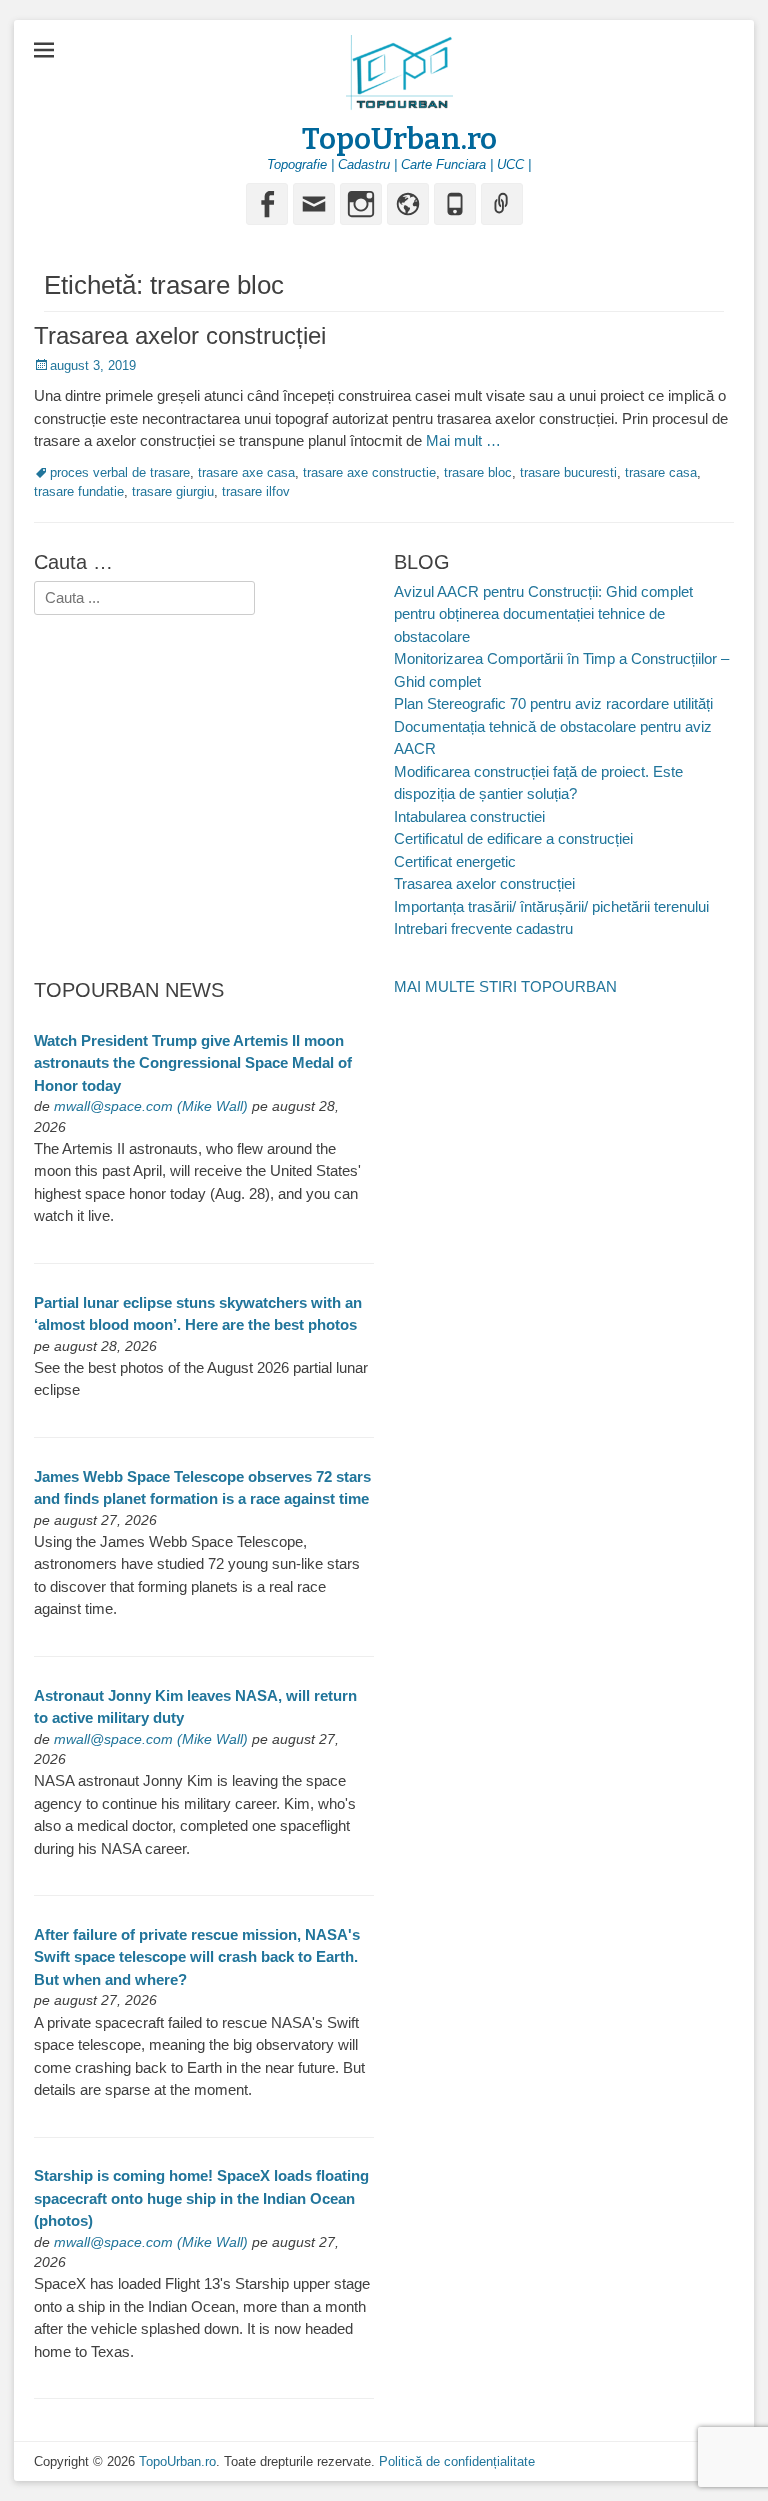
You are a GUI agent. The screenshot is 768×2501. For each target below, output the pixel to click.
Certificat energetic (455, 861)
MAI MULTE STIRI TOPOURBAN (505, 986)
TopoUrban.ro (399, 139)
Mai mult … (463, 440)
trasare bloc (478, 472)
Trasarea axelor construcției (180, 335)
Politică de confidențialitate (457, 2461)
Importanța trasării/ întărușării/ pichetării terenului (551, 906)
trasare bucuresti (568, 472)
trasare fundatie (79, 491)
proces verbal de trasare (120, 472)
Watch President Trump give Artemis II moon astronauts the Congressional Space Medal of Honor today (193, 1063)
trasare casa (661, 472)
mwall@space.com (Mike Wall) (151, 1106)
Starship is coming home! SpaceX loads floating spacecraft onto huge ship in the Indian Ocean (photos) (201, 2198)
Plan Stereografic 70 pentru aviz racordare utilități (553, 703)
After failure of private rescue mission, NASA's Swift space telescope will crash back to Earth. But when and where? (197, 1957)
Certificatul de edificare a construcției (513, 838)
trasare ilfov (256, 491)
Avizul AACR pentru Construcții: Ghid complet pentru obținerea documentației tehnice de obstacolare (543, 614)
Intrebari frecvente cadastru (483, 928)
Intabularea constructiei (469, 816)
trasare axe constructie (369, 472)
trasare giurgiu (173, 491)
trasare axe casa (246, 472)
